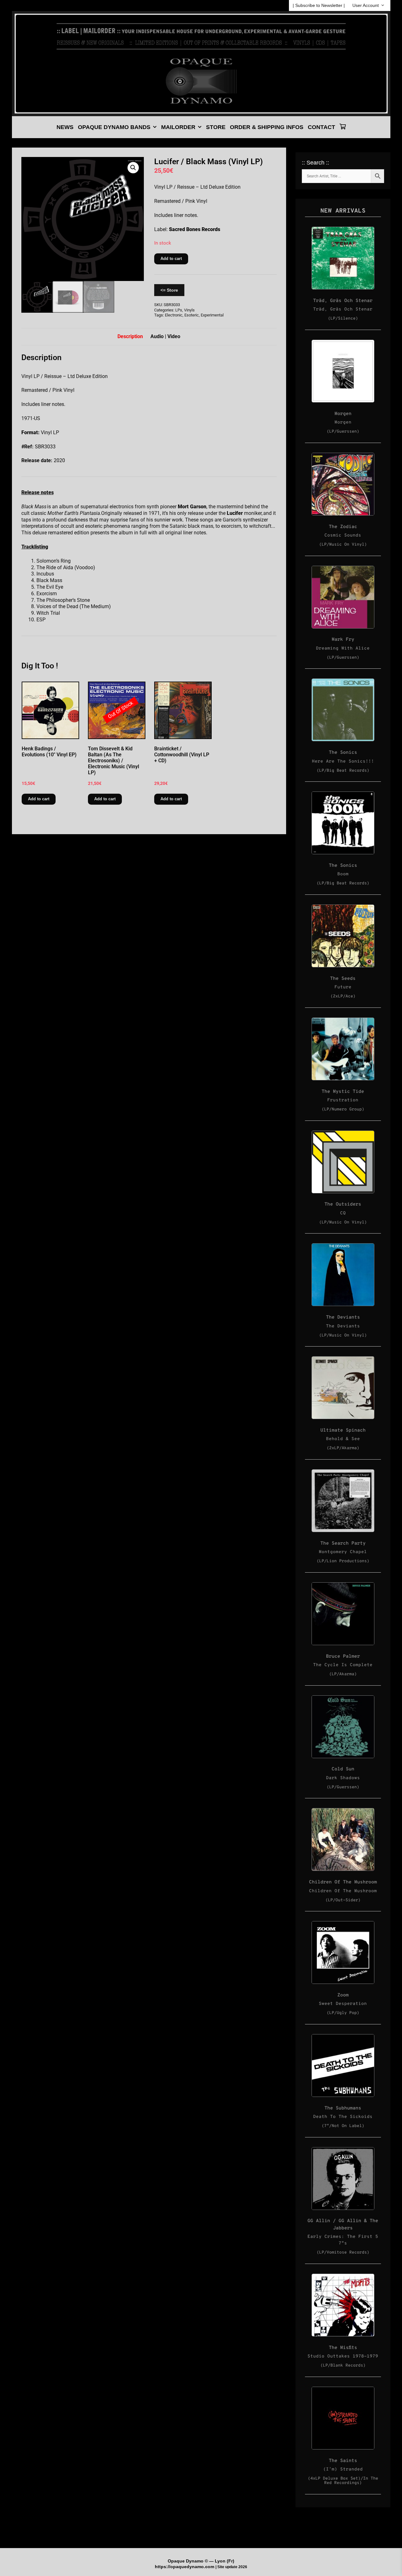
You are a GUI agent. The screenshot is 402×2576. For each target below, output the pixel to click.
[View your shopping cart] (343, 127)
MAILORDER (178, 127)
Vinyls (189, 310)
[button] (133, 168)
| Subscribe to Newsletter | (319, 5)
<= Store (169, 290)
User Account (366, 5)
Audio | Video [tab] (165, 336)
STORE (216, 127)
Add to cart (171, 259)
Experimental (212, 315)
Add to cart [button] (39, 799)
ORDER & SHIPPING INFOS (267, 127)
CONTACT (321, 127)
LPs (179, 310)
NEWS (65, 127)
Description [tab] (130, 336)
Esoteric (192, 315)
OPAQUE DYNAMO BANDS (114, 127)
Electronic (174, 315)
